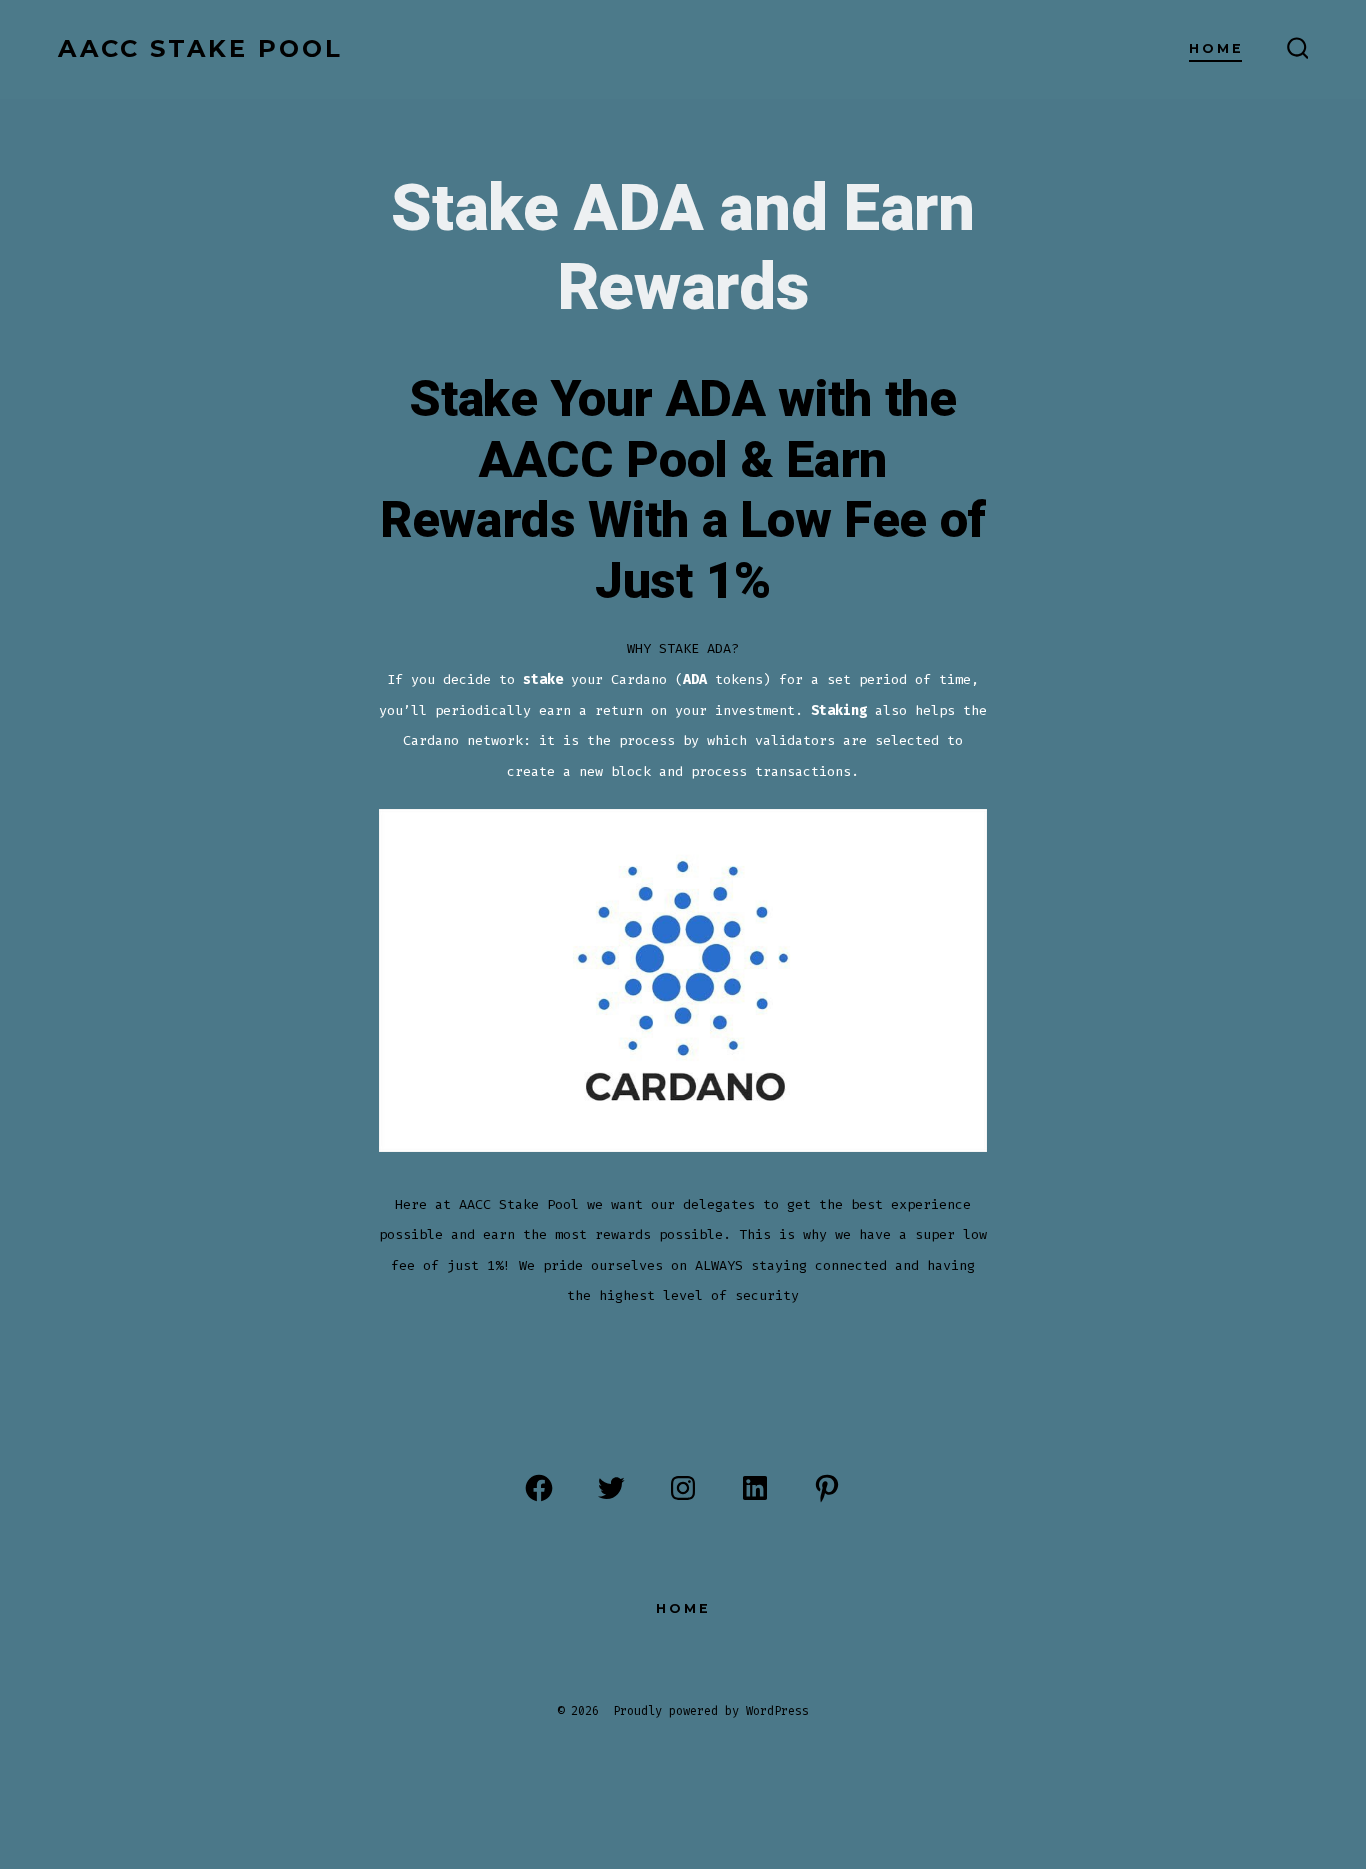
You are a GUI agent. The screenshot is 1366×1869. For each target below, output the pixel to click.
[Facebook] (539, 1488)
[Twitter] (611, 1488)
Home (1216, 48)
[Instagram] (683, 1488)
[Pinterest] (827, 1488)
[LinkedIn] (755, 1488)
